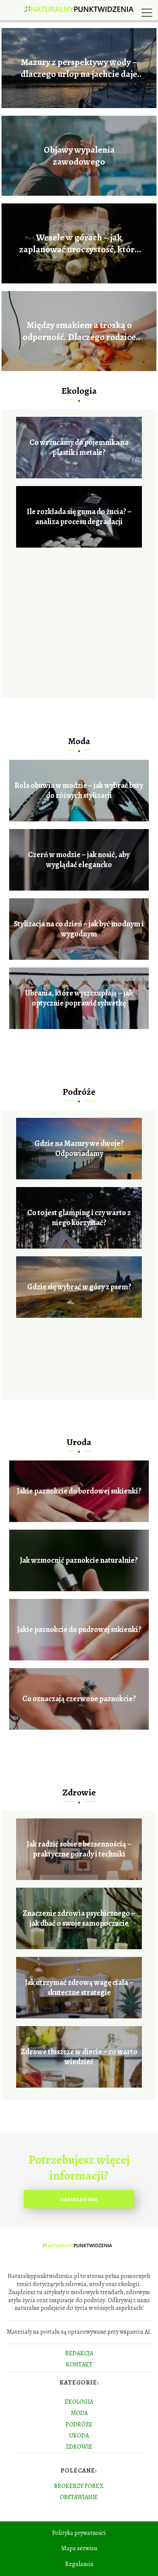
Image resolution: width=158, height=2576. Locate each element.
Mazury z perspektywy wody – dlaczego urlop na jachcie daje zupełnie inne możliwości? (79, 68)
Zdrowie (79, 1792)
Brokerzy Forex (79, 2486)
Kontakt (79, 2365)
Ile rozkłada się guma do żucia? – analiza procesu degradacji (79, 517)
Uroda (79, 1442)
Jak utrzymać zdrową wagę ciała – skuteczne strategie (79, 1988)
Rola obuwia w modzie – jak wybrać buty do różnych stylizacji (79, 791)
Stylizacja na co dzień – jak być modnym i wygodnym (79, 929)
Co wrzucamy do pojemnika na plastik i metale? (79, 448)
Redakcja (79, 2353)
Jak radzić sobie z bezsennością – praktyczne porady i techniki (79, 1849)
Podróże (79, 1092)
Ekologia (79, 391)
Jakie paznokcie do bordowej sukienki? (79, 1491)
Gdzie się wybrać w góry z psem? (79, 1287)
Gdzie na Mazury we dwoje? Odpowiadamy (79, 1149)
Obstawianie (79, 2497)
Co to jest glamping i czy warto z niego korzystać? (79, 1218)
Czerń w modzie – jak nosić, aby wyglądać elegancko (79, 860)
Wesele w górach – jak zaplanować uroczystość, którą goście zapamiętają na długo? (79, 243)
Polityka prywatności (79, 2533)
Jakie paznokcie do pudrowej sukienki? (79, 1630)
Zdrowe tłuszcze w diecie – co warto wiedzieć (79, 2057)
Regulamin (79, 2564)
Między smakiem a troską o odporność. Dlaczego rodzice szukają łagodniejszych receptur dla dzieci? (79, 331)
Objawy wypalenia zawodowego (79, 156)
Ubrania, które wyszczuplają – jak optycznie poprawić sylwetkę (79, 998)
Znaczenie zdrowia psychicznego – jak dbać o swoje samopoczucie (79, 1918)
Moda (79, 741)
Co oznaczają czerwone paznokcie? (79, 1699)
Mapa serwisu (79, 2548)
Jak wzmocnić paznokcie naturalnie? (79, 1560)
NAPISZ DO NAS (79, 2199)
